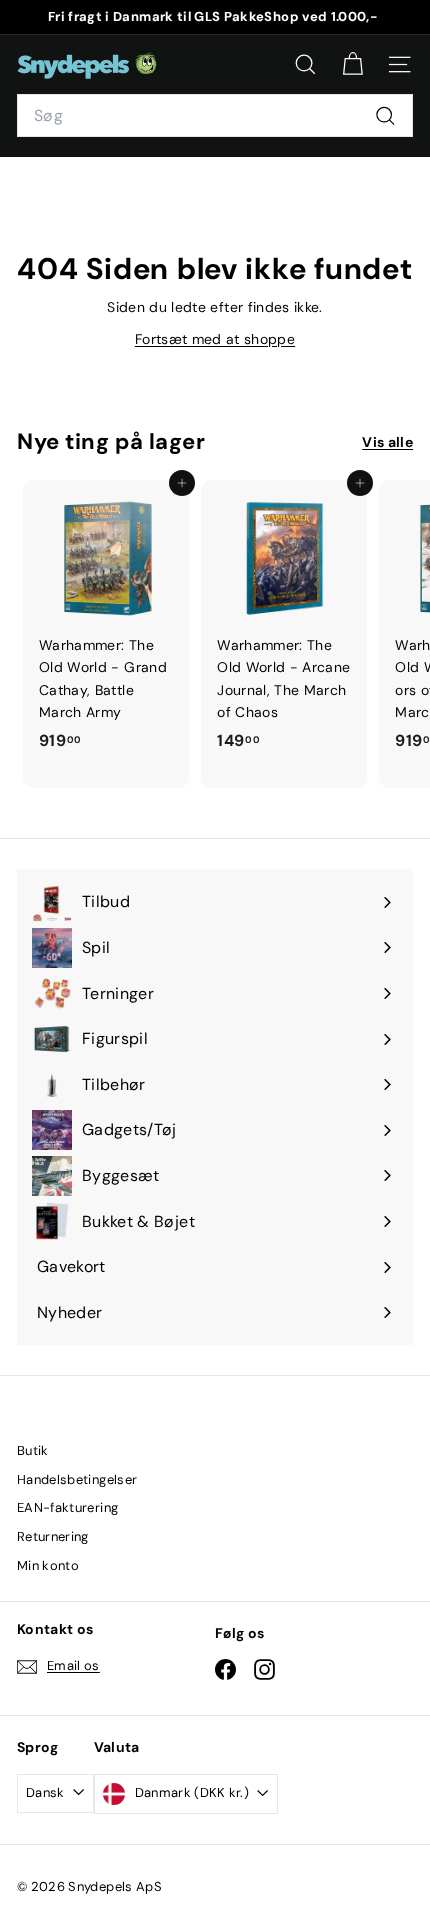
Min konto (48, 1565)
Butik (33, 1450)
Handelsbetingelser (77, 1479)
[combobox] (215, 116)
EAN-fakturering (67, 1507)
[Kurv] (352, 64)
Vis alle (387, 442)
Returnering (53, 1536)
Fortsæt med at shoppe (215, 339)
